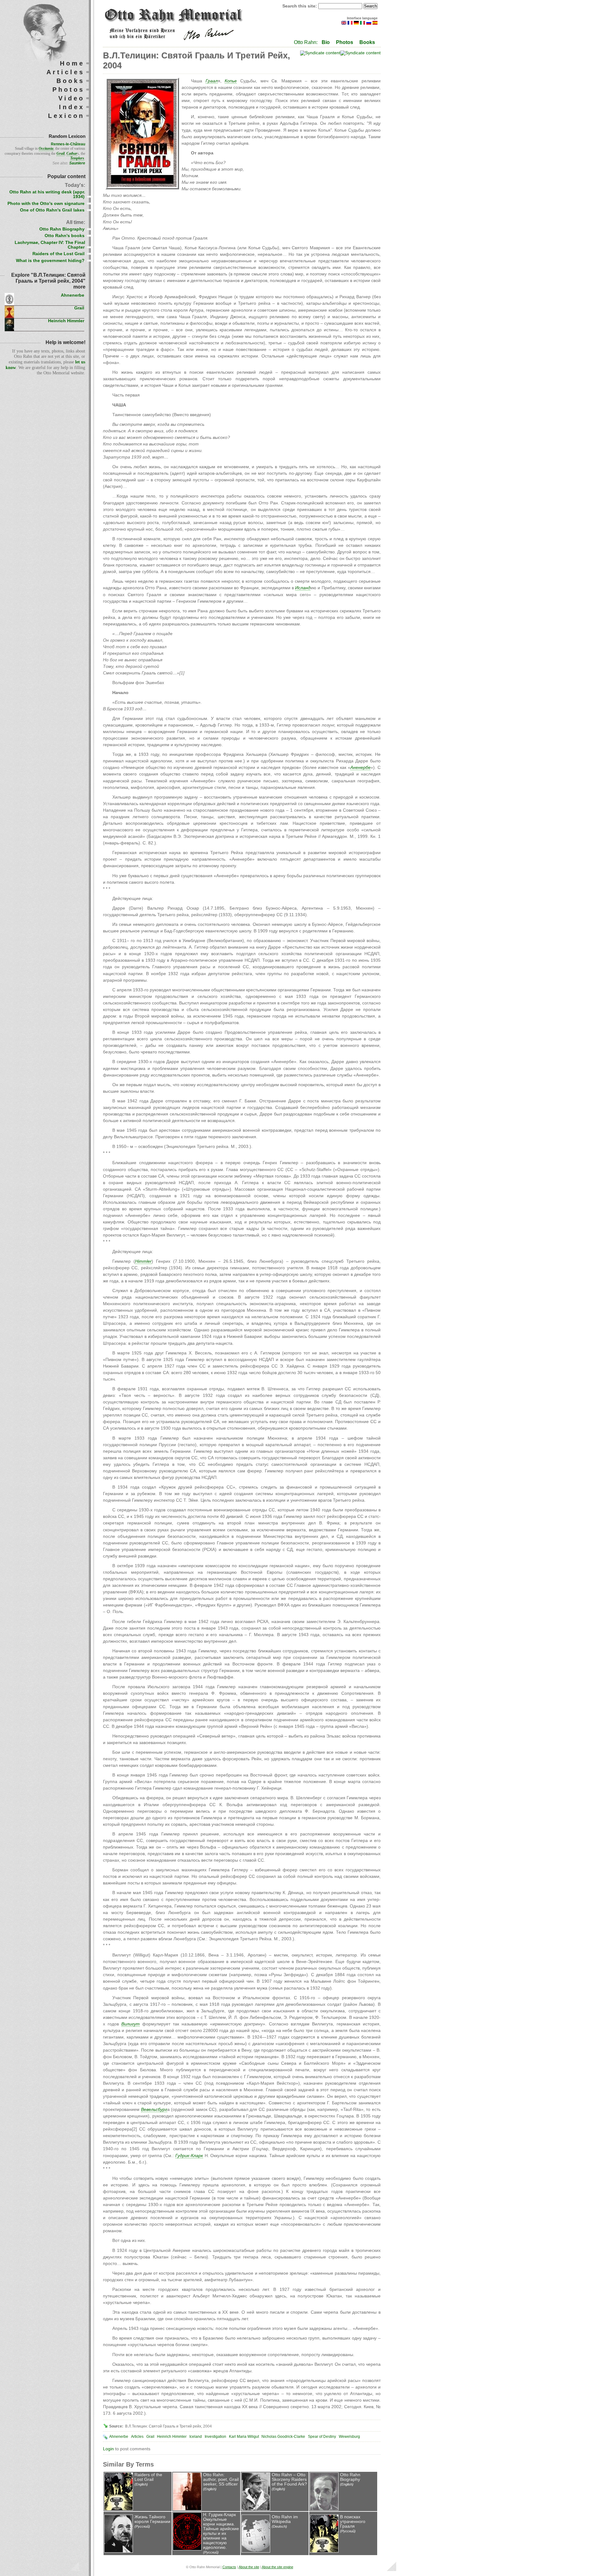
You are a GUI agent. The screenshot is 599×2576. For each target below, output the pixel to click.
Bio (326, 42)
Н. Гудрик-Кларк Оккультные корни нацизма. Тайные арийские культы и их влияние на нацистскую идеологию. (221, 2531)
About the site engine (278, 2567)
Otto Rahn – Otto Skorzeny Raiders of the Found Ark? (289, 2479)
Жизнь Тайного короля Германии (152, 2519)
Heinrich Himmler (172, 2437)
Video (71, 98)
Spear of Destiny (322, 2437)
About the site (249, 2567)
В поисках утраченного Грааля (353, 2522)
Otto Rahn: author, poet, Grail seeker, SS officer (221, 2479)
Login (108, 2449)
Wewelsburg (349, 2437)
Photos (345, 42)
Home (72, 63)
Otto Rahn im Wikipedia (285, 2519)
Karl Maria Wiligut (244, 2437)
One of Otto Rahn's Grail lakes (52, 210)
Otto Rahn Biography (350, 2477)
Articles (137, 2437)
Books (367, 42)
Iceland (196, 2437)
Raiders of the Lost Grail (148, 2477)
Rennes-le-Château (68, 144)
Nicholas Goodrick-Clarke (283, 2437)
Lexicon (66, 116)
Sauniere (77, 163)
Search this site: (300, 6)
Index (72, 107)
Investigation (215, 2437)
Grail (150, 2437)
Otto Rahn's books (65, 236)
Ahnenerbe (119, 2437)
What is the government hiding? (50, 261)
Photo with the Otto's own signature (46, 204)
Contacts (229, 2567)
